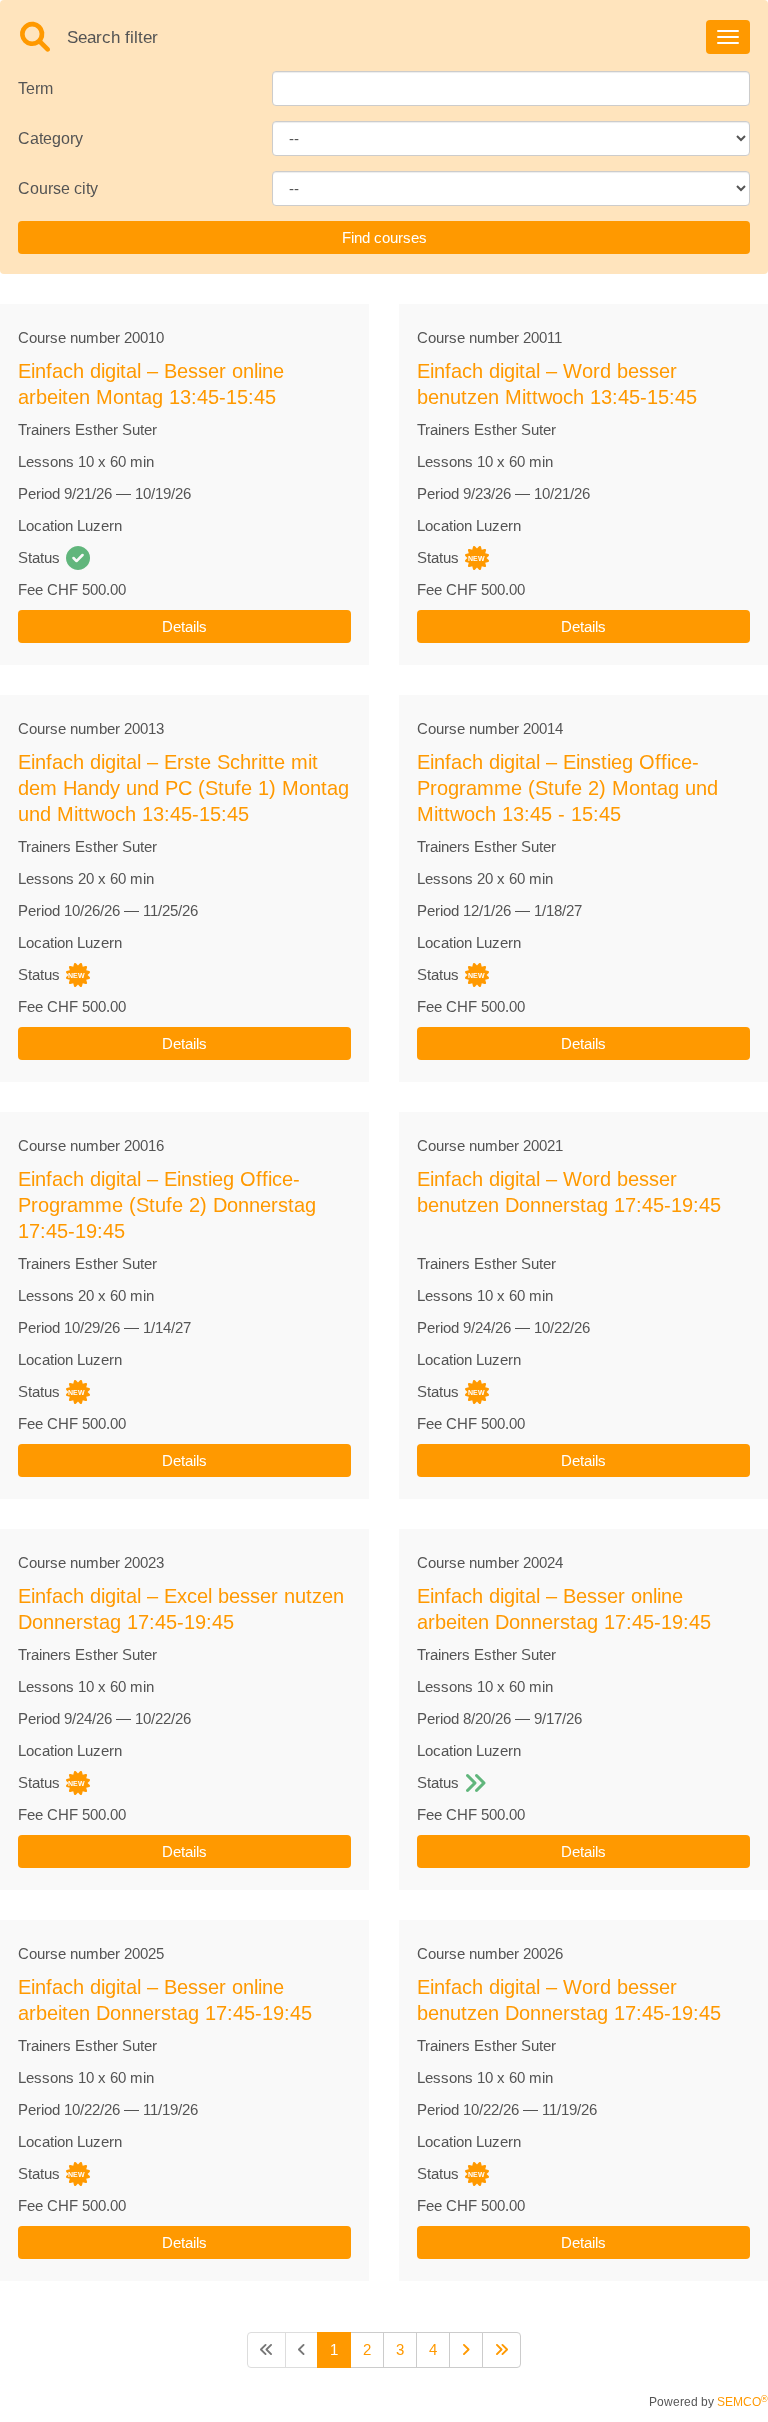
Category (50, 138)
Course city (58, 188)
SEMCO (742, 2402)
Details (184, 626)
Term (35, 88)
